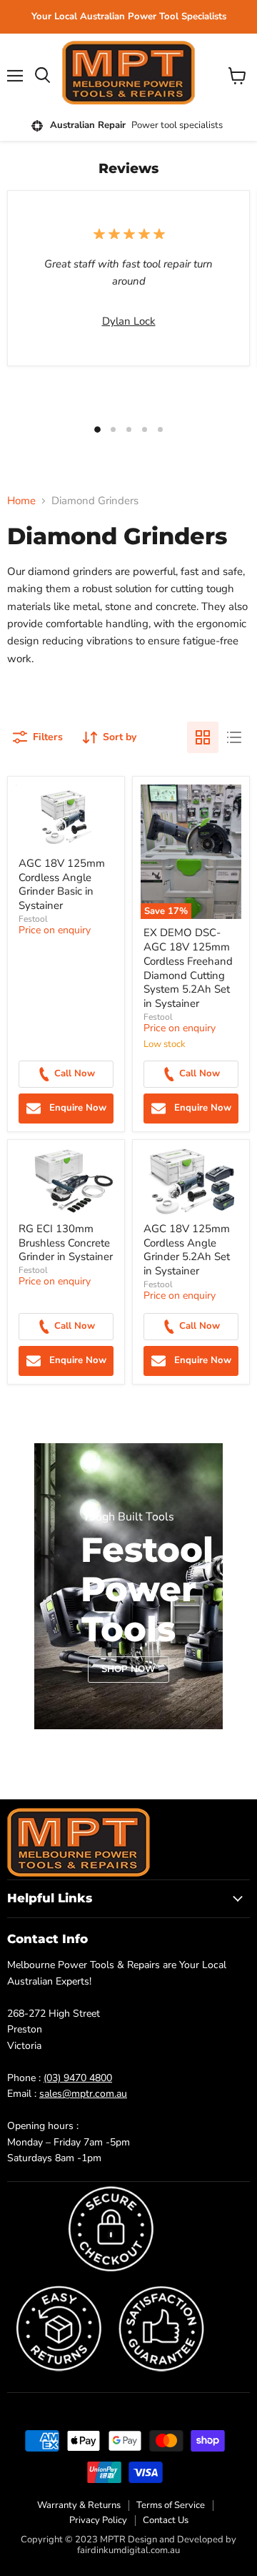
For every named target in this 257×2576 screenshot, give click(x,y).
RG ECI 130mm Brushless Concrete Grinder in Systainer (66, 1243)
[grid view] (203, 737)
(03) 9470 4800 (78, 2078)
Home (21, 501)
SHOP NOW (128, 1669)
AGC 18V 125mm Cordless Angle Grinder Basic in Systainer (62, 884)
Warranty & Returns (79, 2505)
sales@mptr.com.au (83, 2094)
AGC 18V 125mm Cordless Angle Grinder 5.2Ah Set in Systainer (187, 1250)
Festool (33, 919)
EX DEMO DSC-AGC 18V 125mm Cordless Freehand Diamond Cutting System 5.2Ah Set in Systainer (188, 968)
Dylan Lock (129, 321)
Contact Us (166, 2520)
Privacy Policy (98, 2520)
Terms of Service (171, 2505)
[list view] (234, 737)
